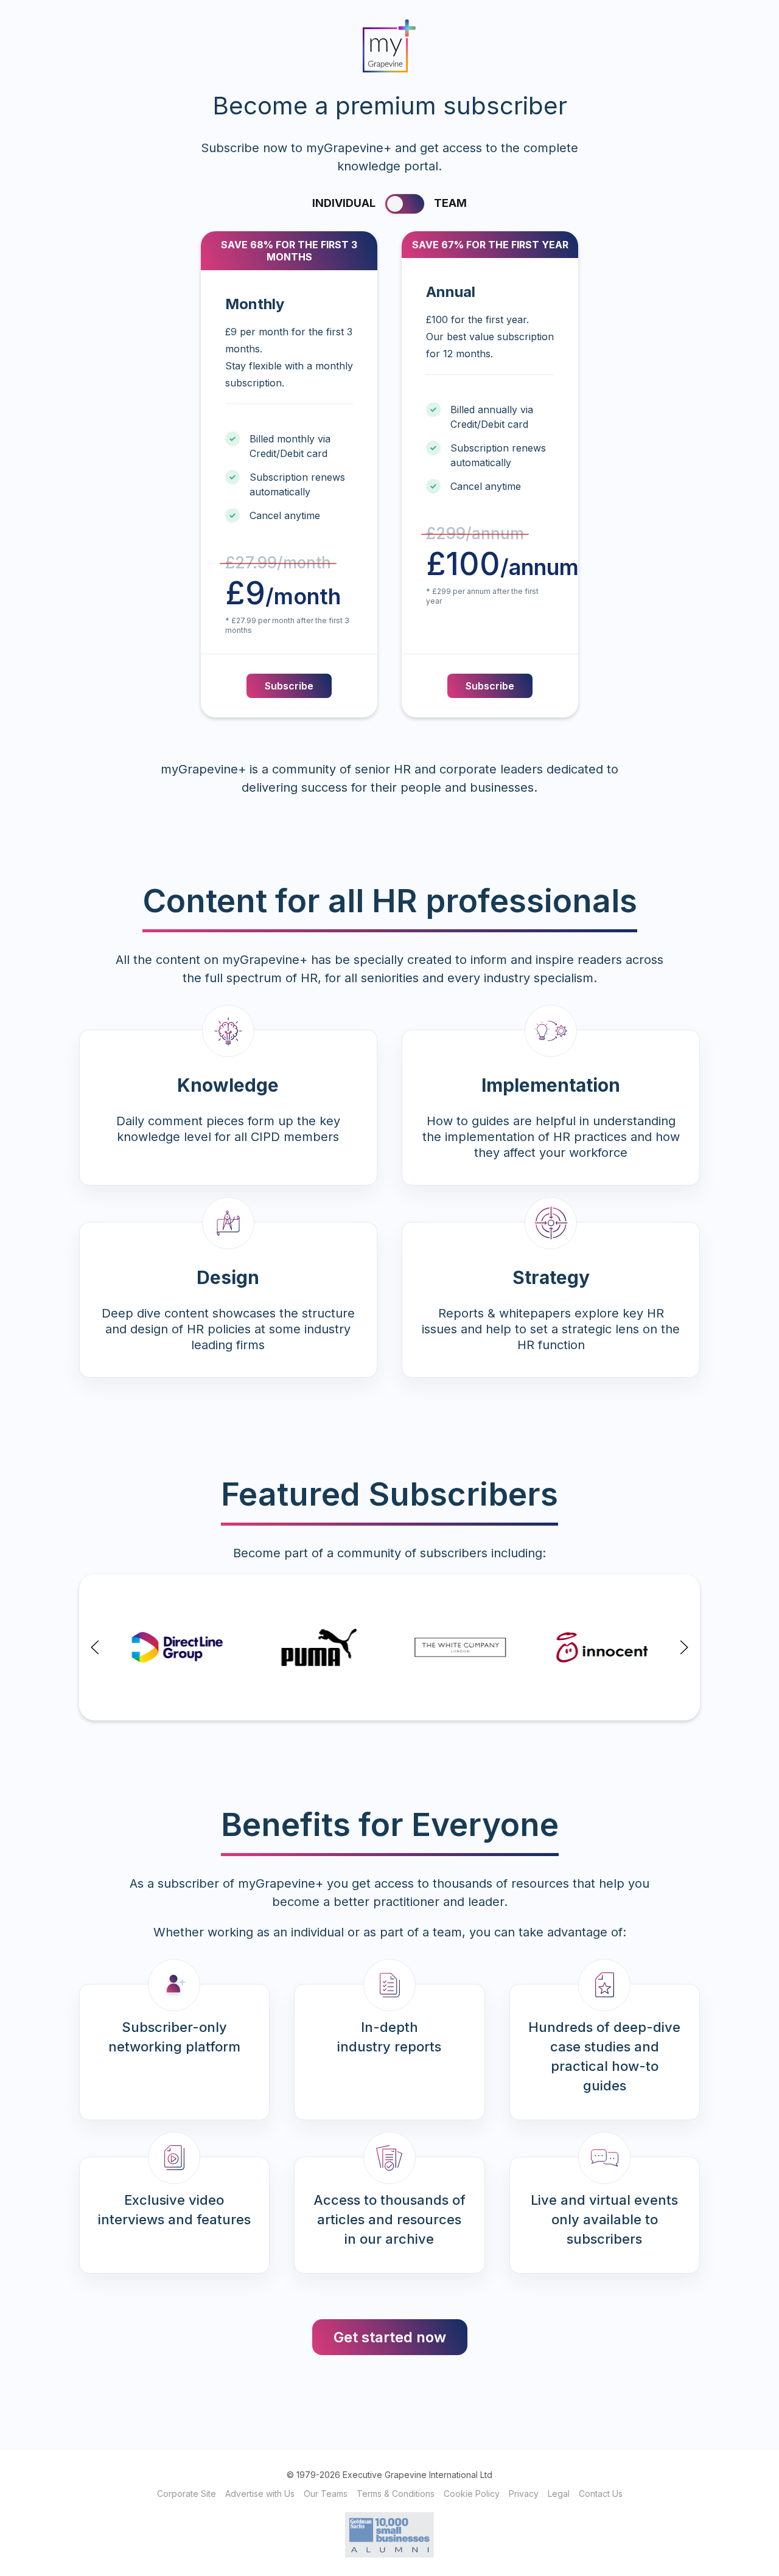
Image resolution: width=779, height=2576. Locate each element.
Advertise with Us (260, 2494)
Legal (559, 2494)
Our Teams (326, 2494)
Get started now (390, 2337)
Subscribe (289, 686)
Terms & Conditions (396, 2494)
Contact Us (601, 2494)
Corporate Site (187, 2494)
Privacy (524, 2494)
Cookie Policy (472, 2494)
